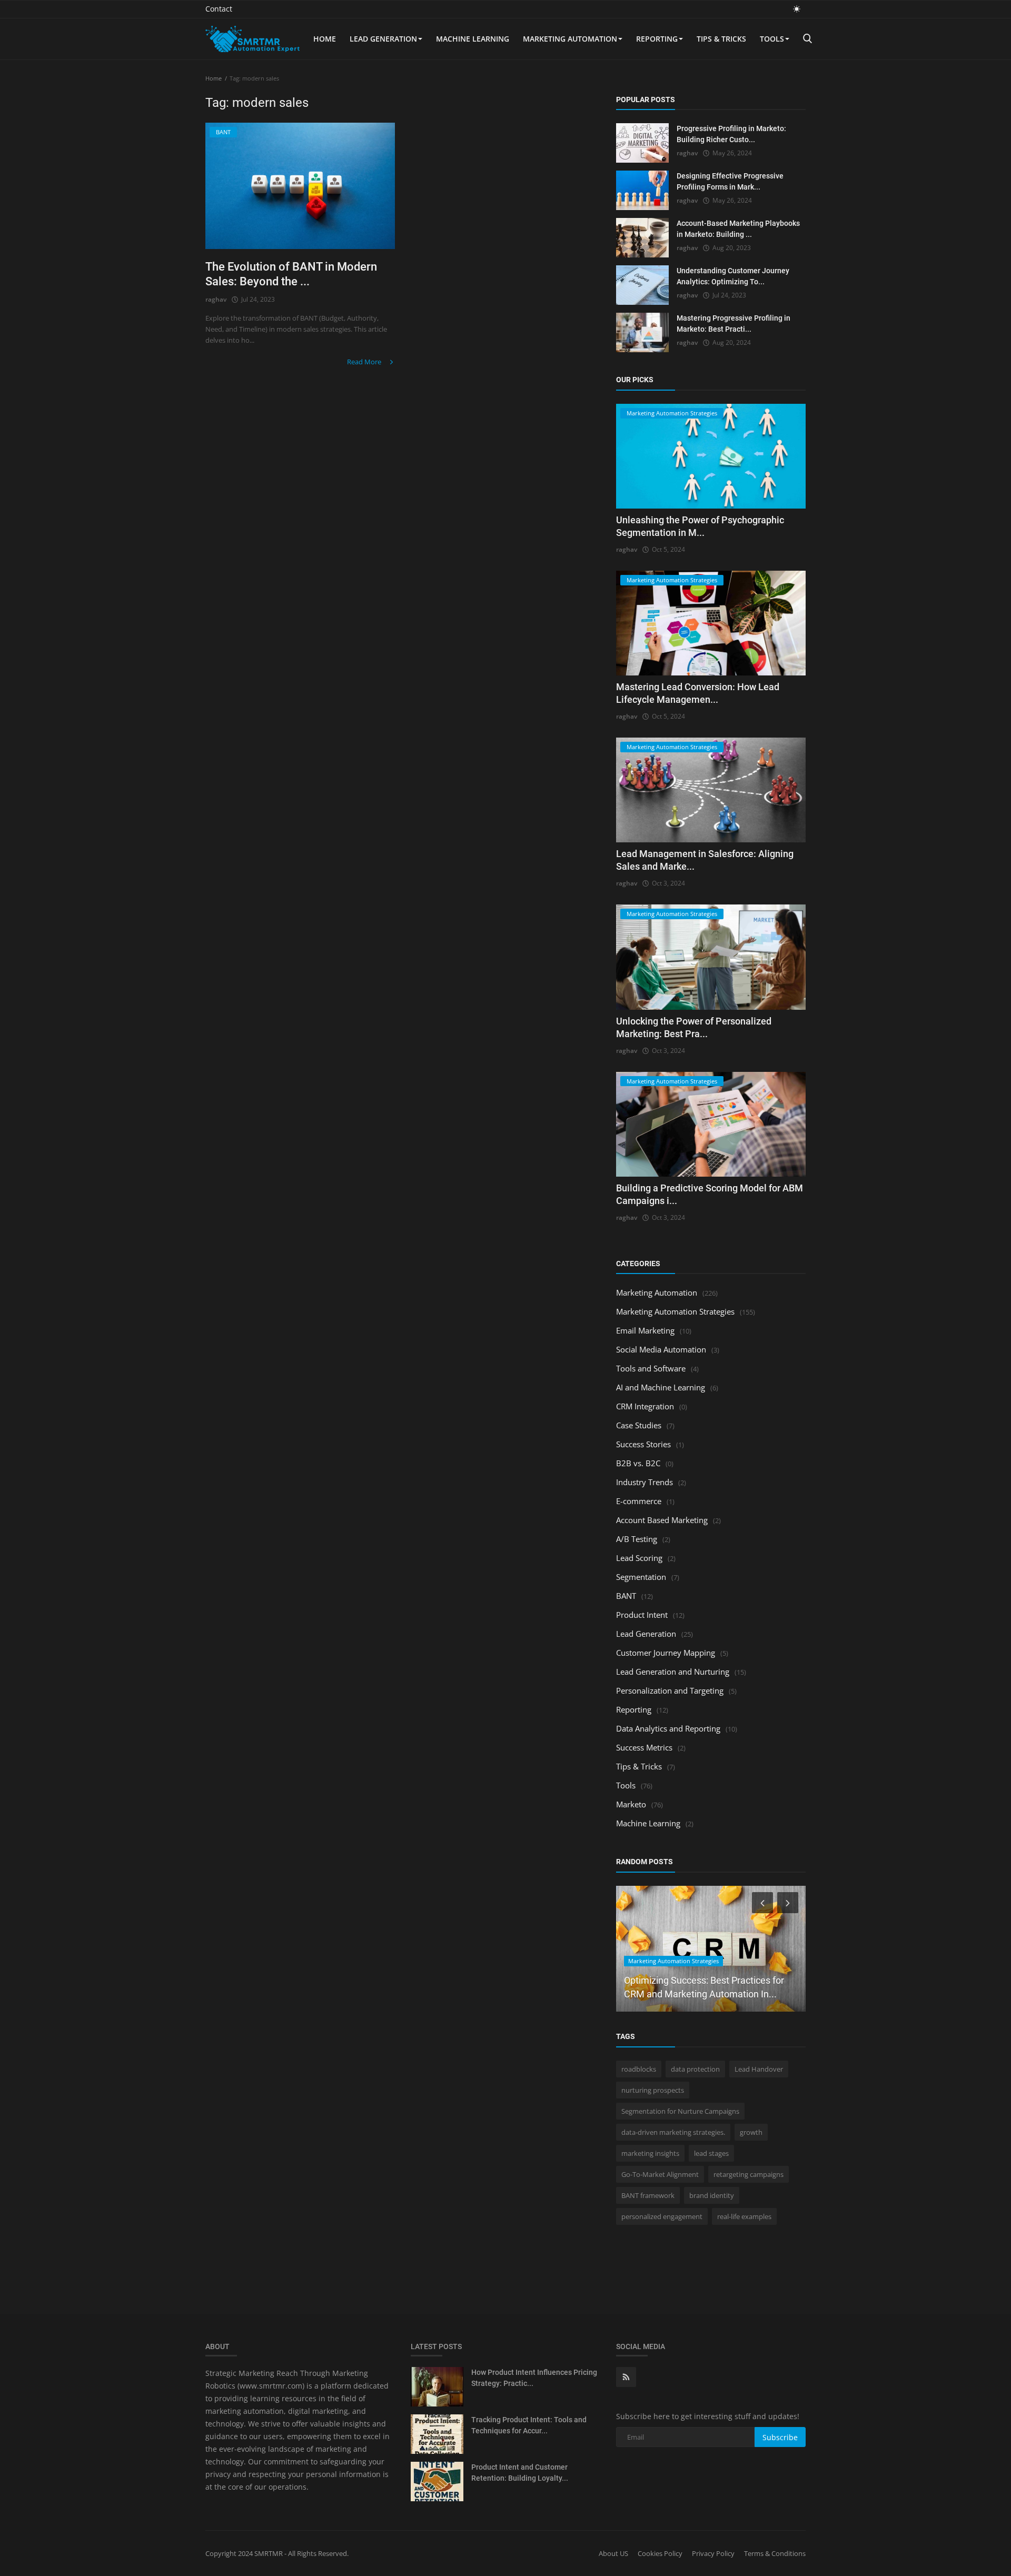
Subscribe (780, 2437)
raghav (216, 299)
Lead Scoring (639, 1558)
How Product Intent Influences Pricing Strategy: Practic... (534, 2378)
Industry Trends (645, 1482)
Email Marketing (645, 1330)
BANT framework (648, 2195)
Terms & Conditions (775, 2553)
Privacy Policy (713, 2553)
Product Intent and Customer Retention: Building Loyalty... (520, 2473)
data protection (695, 2069)
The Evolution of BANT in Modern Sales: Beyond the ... (291, 274)
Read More (365, 362)
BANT (626, 1596)
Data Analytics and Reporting (668, 1728)
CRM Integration (645, 1406)
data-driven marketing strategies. (673, 2132)
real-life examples (744, 2216)
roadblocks (639, 2069)
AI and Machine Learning (661, 1387)
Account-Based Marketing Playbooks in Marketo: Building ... (738, 229)
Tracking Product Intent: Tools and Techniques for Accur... (529, 2425)
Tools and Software (651, 1368)
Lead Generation (383, 39)
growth (751, 2132)
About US (613, 2553)
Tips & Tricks (721, 39)
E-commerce (639, 1501)
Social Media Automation (661, 1349)
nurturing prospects (653, 2090)
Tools (772, 39)
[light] (797, 9)
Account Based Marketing (662, 1520)
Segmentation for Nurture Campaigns (680, 2111)
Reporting (657, 39)
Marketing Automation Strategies (675, 1311)
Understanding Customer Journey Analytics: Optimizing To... (733, 276)
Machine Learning (473, 39)
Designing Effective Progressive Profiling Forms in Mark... (730, 181)
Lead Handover (759, 2069)
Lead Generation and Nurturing (673, 1672)
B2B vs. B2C (638, 1463)
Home (325, 39)
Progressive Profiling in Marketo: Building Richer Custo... (731, 134)
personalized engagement (662, 2216)
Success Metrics (644, 1747)
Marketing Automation (570, 39)
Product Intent (642, 1615)
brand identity (712, 2195)
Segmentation (641, 1577)
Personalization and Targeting (670, 1690)
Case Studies (639, 1425)
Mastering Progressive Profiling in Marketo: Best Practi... (734, 324)
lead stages (711, 2153)
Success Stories (643, 1444)
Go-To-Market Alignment (660, 2174)
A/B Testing (637, 1539)
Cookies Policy (660, 2553)
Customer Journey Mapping (666, 1653)
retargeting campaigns (749, 2174)
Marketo (631, 1804)
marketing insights (650, 2153)
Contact (219, 9)
